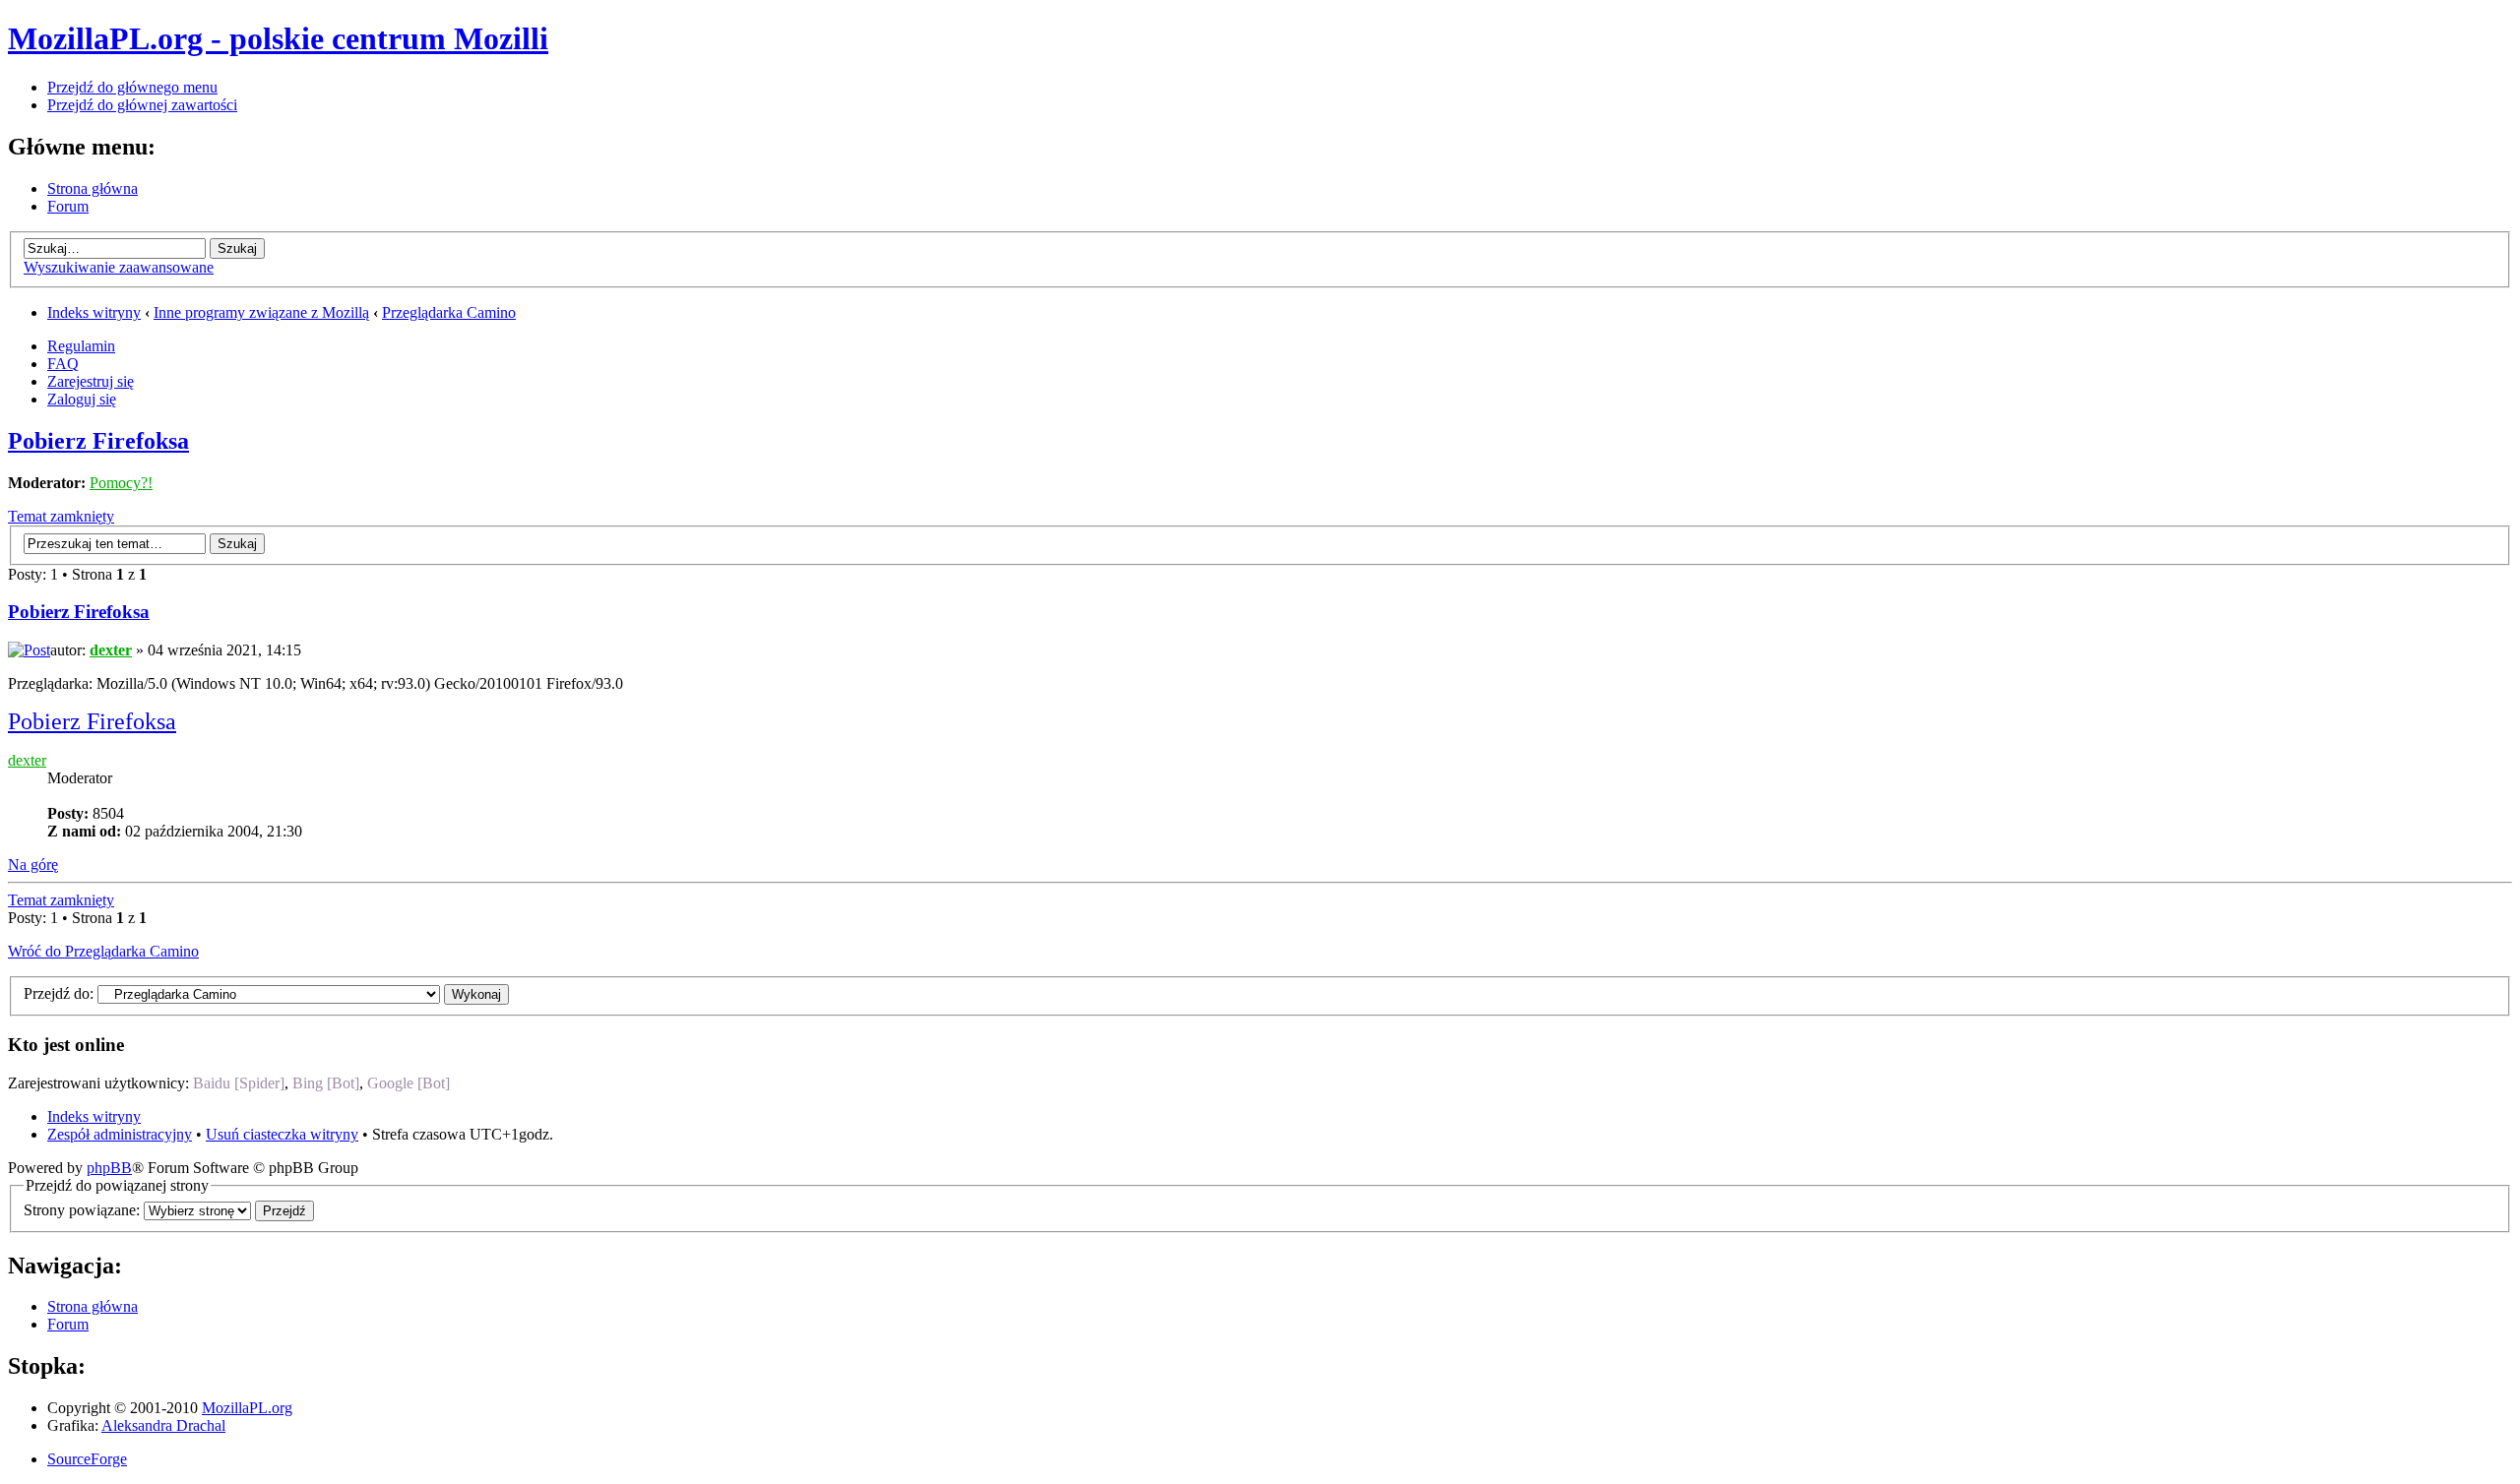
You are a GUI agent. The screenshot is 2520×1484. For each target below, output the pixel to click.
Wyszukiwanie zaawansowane (119, 267)
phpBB (109, 1168)
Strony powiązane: (84, 1210)
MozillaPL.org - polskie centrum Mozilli (278, 38)
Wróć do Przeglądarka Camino (103, 951)
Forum (68, 206)
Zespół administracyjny (120, 1134)
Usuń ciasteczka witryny (282, 1134)
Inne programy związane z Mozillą (261, 312)
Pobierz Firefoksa (98, 441)
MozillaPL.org (247, 1408)
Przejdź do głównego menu (132, 87)
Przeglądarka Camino (449, 312)
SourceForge (87, 1459)
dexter (111, 650)
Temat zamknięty (61, 516)
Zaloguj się (82, 399)
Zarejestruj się (91, 381)
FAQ (63, 364)
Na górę (33, 865)
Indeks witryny (94, 312)
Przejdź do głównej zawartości (142, 105)
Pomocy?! (121, 483)
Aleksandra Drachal (163, 1425)
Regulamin (81, 346)
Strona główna (93, 188)
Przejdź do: (59, 993)
